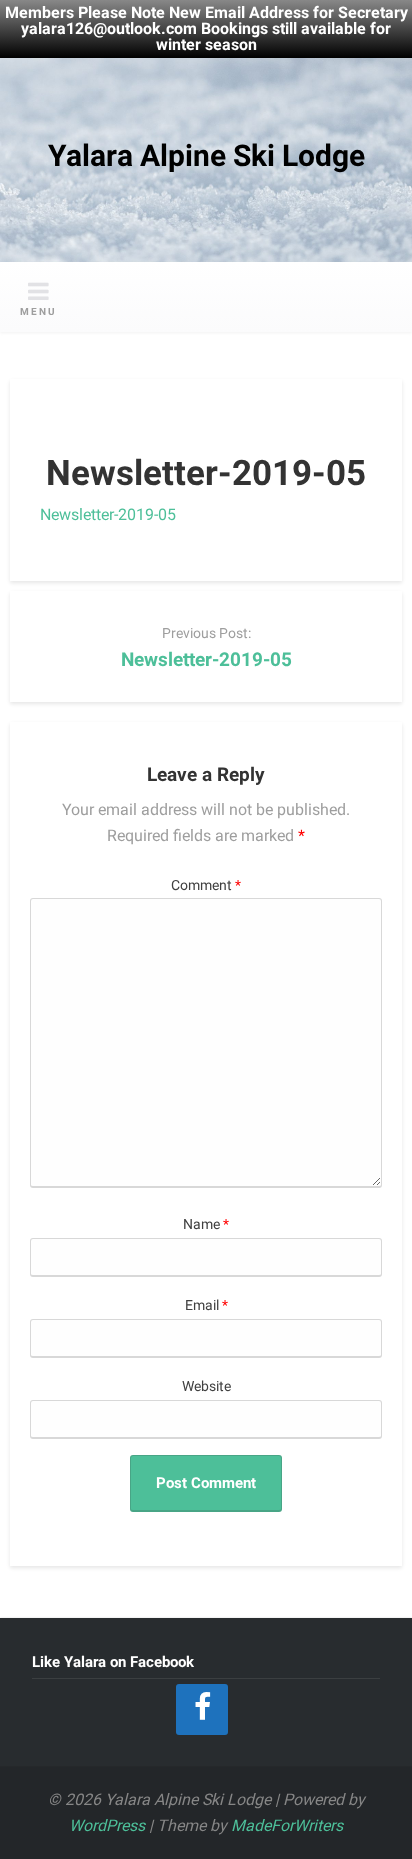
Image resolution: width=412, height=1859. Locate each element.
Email (206, 1305)
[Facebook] (202, 1709)
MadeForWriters (287, 1825)
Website (206, 1386)
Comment (206, 885)
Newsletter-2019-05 (108, 514)
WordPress (107, 1825)
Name (206, 1224)
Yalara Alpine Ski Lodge (206, 155)
